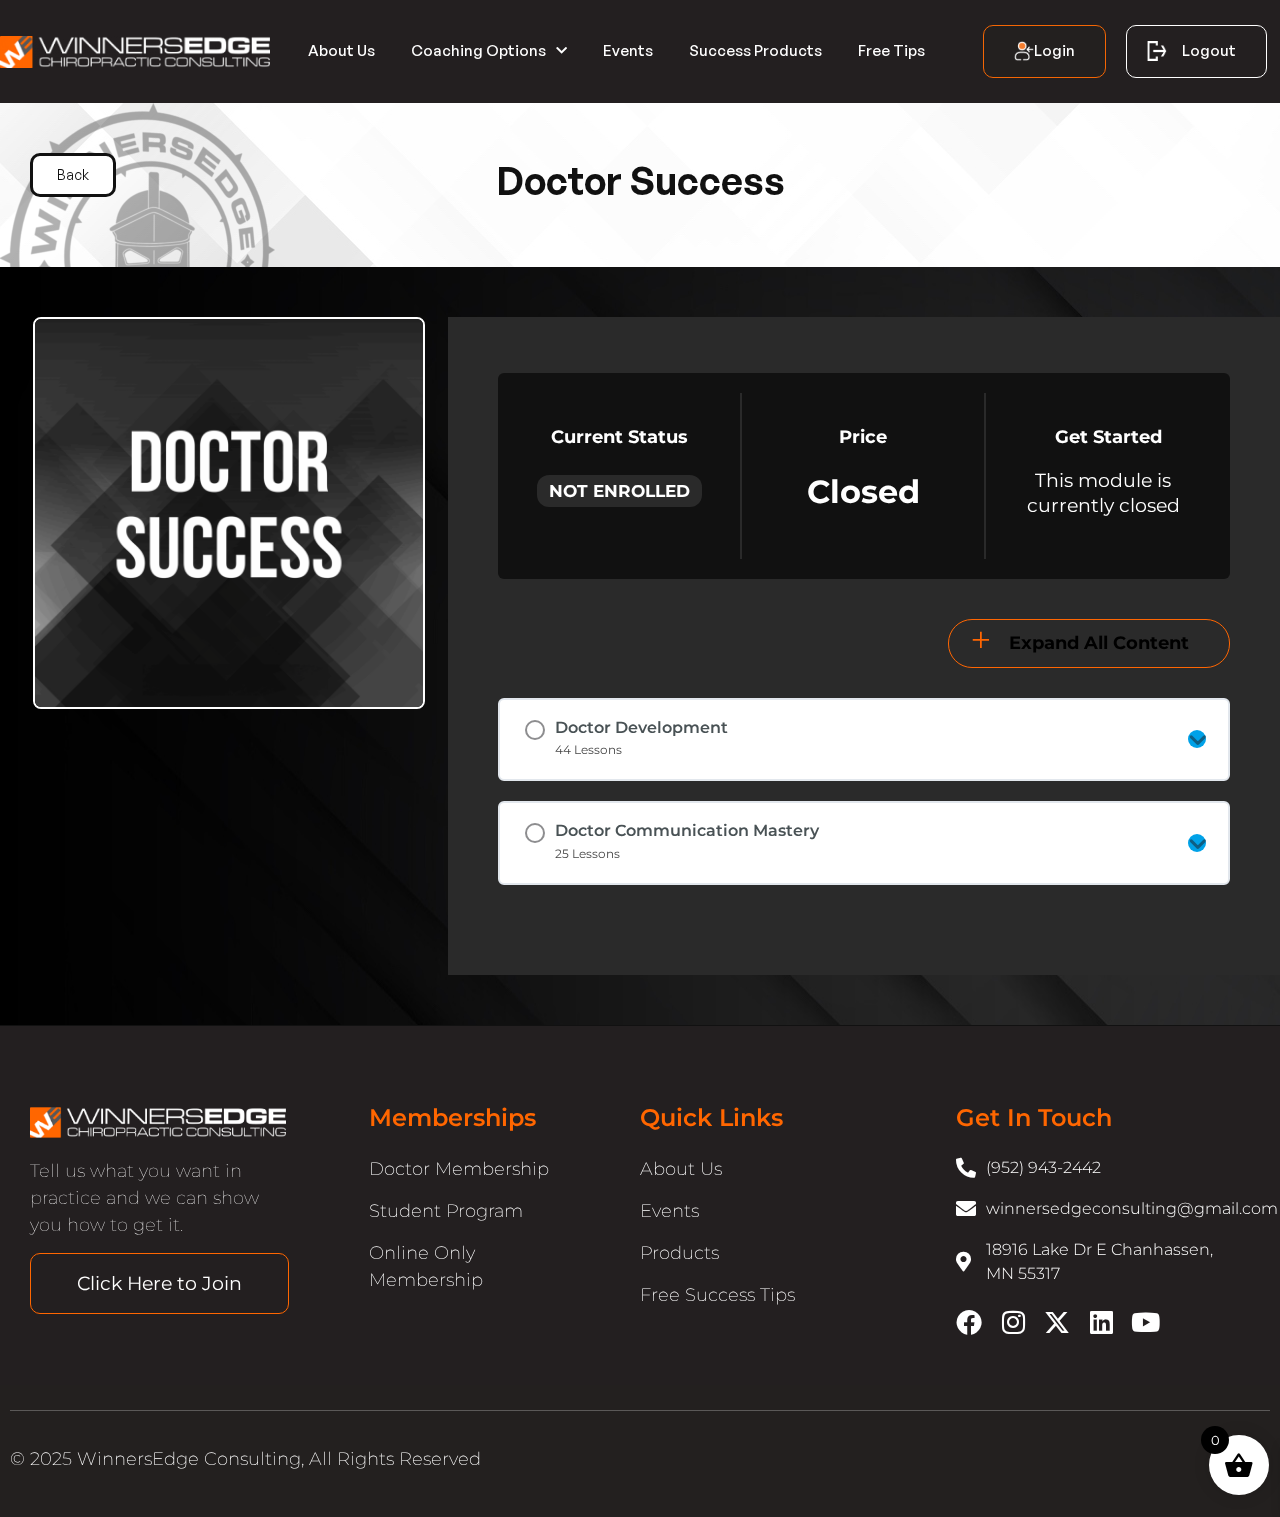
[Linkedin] (1101, 1322)
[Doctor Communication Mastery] (1197, 843)
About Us (341, 50)
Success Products (755, 50)
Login (1054, 50)
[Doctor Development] (1197, 739)
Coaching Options (478, 50)
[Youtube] (1145, 1322)
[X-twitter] (1057, 1322)
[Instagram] (1013, 1322)
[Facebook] (969, 1322)
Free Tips (891, 50)
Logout (1209, 50)
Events (628, 50)
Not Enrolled (619, 491)
